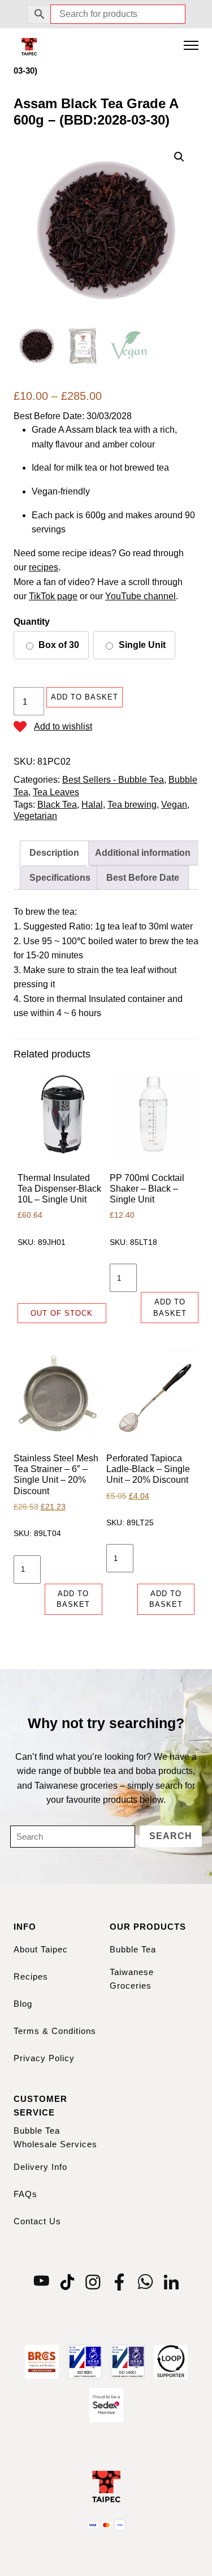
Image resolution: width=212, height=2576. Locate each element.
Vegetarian (35, 816)
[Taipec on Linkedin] (171, 2281)
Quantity (32, 622)
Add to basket (85, 697)
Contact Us (37, 2221)
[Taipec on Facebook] (119, 2281)
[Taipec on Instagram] (93, 2281)
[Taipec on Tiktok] (67, 2281)
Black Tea (57, 805)
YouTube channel (140, 596)
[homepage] (29, 46)
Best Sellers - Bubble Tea (113, 780)
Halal (92, 805)
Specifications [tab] (60, 878)
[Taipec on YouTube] (41, 2281)
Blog (23, 2004)
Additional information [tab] (143, 853)
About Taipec (41, 1949)
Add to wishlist (63, 726)
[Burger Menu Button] (191, 46)
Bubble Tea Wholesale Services (55, 2137)
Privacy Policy (44, 2058)
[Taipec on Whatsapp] (145, 2281)
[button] (179, 157)
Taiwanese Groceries (132, 1979)
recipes (44, 567)
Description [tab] (54, 853)
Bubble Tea (133, 1949)
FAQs (25, 2194)
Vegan (174, 805)
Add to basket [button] (170, 1308)
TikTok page (53, 596)
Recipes (31, 1976)
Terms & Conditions (55, 2031)
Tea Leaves (56, 792)
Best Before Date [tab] (143, 878)
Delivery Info (40, 2167)
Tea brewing (132, 805)
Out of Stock (62, 1313)
